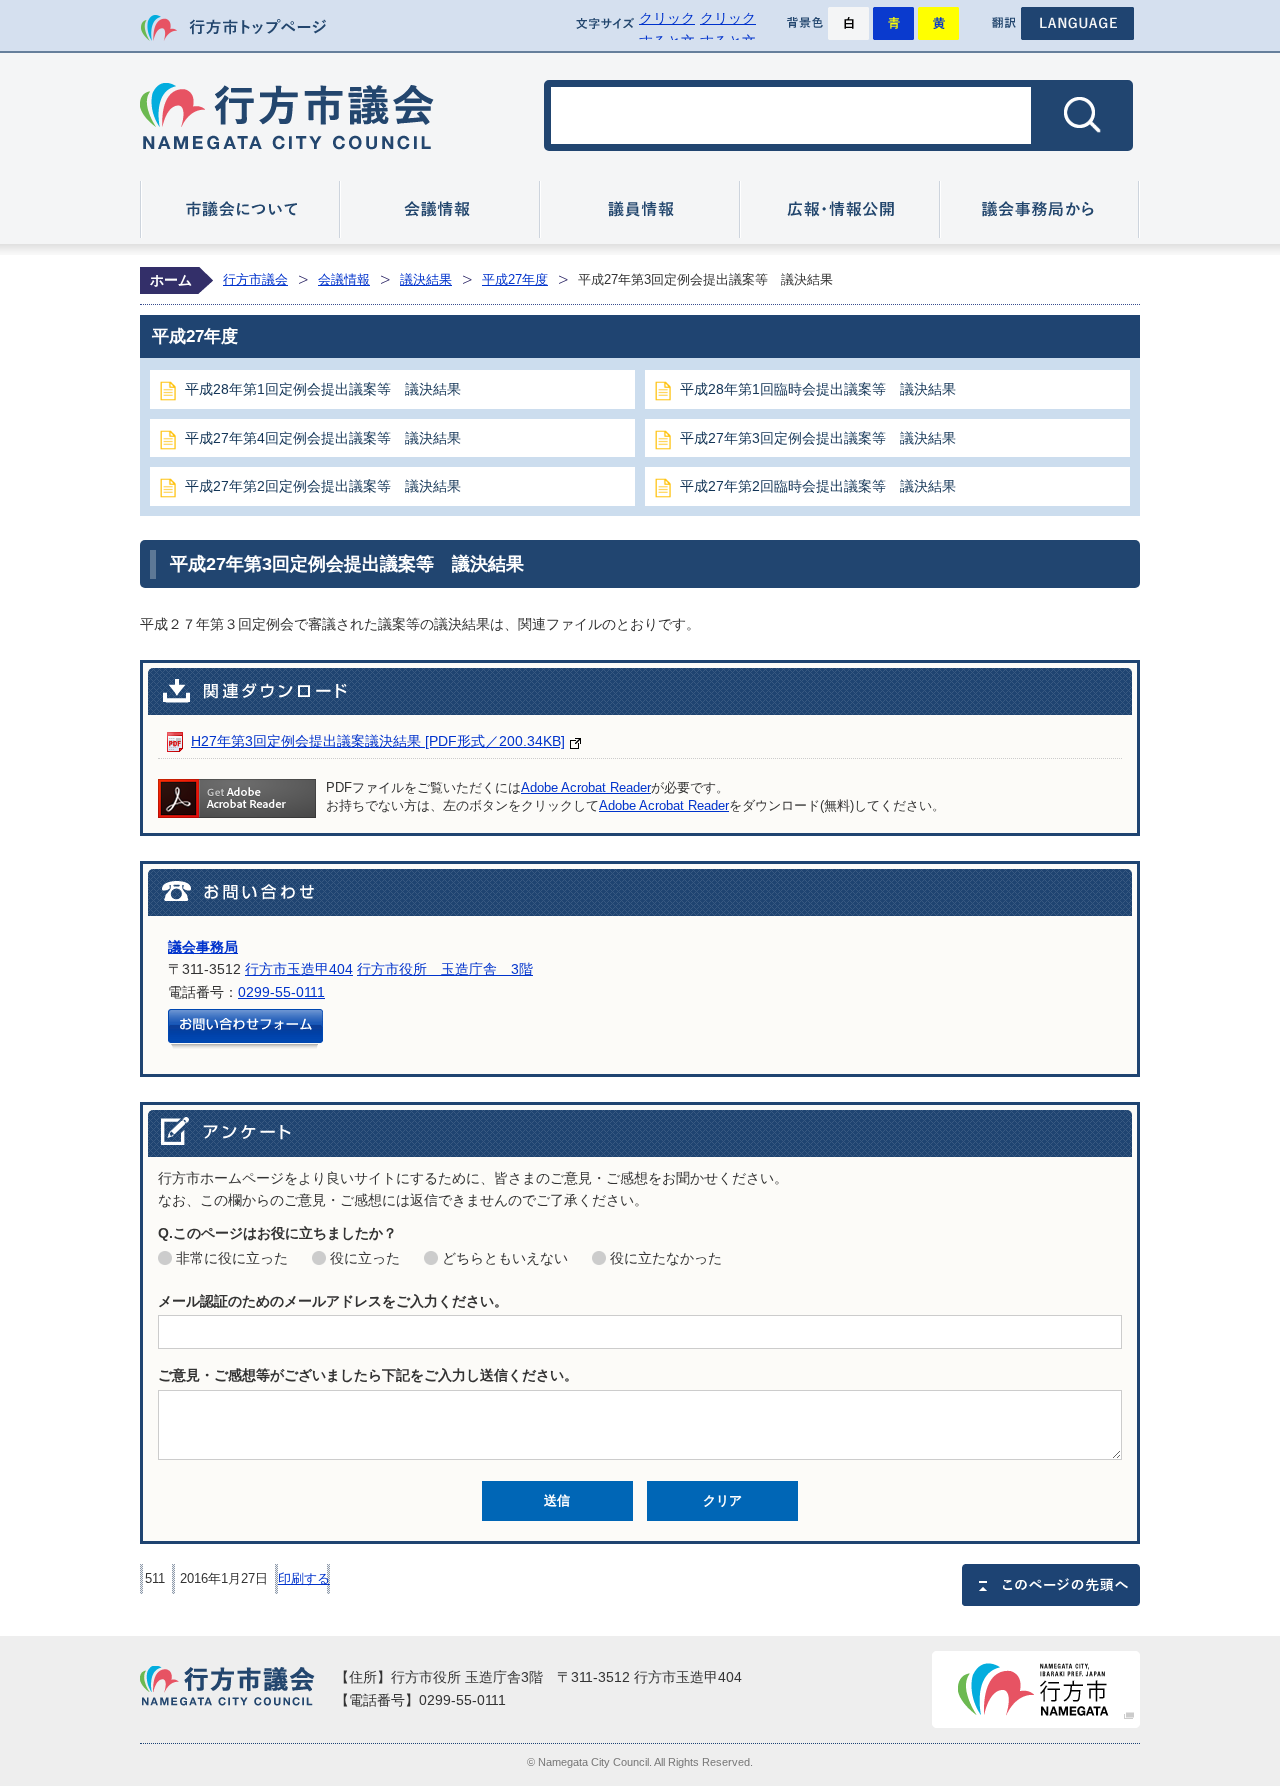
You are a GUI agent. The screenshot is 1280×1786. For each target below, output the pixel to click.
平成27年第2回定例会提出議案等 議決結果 (323, 486)
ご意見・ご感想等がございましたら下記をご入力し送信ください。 (368, 1375)
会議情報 (440, 209)
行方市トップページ (233, 28)
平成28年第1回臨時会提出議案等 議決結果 (818, 389)
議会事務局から (1040, 209)
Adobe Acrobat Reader (586, 787)
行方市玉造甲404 (299, 969)
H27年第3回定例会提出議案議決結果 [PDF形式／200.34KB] (378, 741)
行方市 (1036, 1689)
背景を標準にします (848, 23)
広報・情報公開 (840, 209)
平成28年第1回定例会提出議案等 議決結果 (323, 389)
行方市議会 (287, 116)
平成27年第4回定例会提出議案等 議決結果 (323, 438)
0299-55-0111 (281, 992)
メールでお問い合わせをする (245, 1029)
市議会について (240, 209)
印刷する (304, 1578)
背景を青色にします (893, 23)
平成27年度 (515, 279)
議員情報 (640, 209)
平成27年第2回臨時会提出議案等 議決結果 (818, 486)
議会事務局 (203, 947)
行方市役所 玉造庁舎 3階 (445, 969)
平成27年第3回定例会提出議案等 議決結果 (818, 438)
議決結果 (426, 279)
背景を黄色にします (938, 23)
